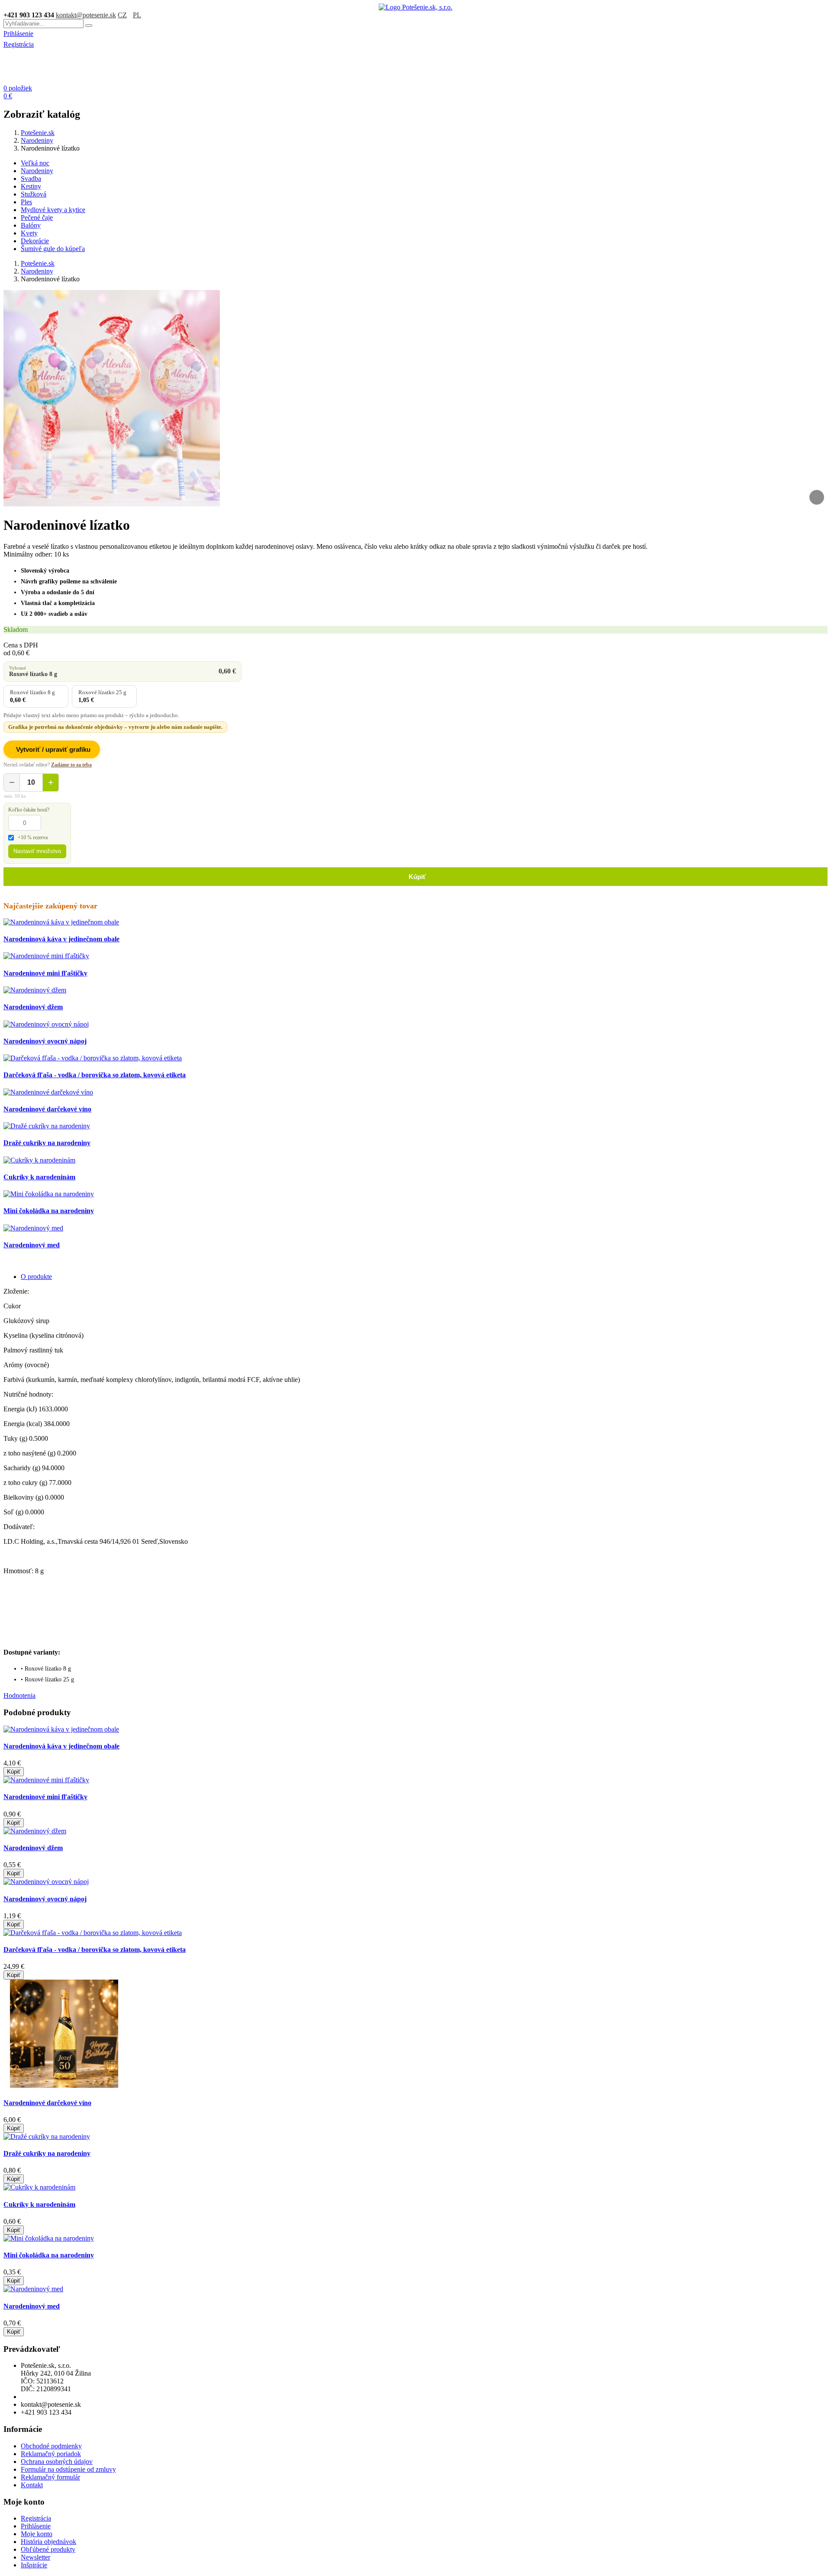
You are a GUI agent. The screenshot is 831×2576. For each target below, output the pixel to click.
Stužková (34, 194)
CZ (122, 15)
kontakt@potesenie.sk (86, 15)
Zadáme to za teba (71, 765)
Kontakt (32, 2485)
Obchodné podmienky (51, 2446)
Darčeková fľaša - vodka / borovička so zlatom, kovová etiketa (95, 1075)
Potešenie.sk (38, 133)
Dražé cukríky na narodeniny (47, 1143)
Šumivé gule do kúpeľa (53, 249)
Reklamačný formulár (50, 2477)
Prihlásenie (18, 34)
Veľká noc (35, 163)
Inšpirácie (34, 2565)
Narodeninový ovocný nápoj (45, 1041)
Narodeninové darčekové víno (47, 1109)
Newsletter (35, 2557)
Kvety (29, 233)
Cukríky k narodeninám (39, 1177)
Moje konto (37, 2534)
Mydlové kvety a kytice (53, 210)
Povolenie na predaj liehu (55, 2397)
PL (137, 15)
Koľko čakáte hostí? (29, 810)
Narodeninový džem (33, 1007)
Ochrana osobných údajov (57, 2462)
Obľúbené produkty (48, 2549)
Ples (26, 202)
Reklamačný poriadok (51, 2454)
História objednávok (48, 2542)
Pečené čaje (37, 217)
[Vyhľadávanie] (89, 26)
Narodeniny (37, 140)
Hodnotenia (19, 1695)
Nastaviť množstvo (37, 851)
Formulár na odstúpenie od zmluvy (68, 2469)
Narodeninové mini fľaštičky (45, 973)
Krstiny (31, 186)
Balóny (31, 225)
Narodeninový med (32, 1245)
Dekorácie (35, 241)
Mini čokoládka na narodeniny (49, 1211)
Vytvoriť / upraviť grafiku (53, 749)
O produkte (36, 1277)
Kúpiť (415, 877)
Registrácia (19, 44)
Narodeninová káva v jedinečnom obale (61, 939)
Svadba (31, 179)
